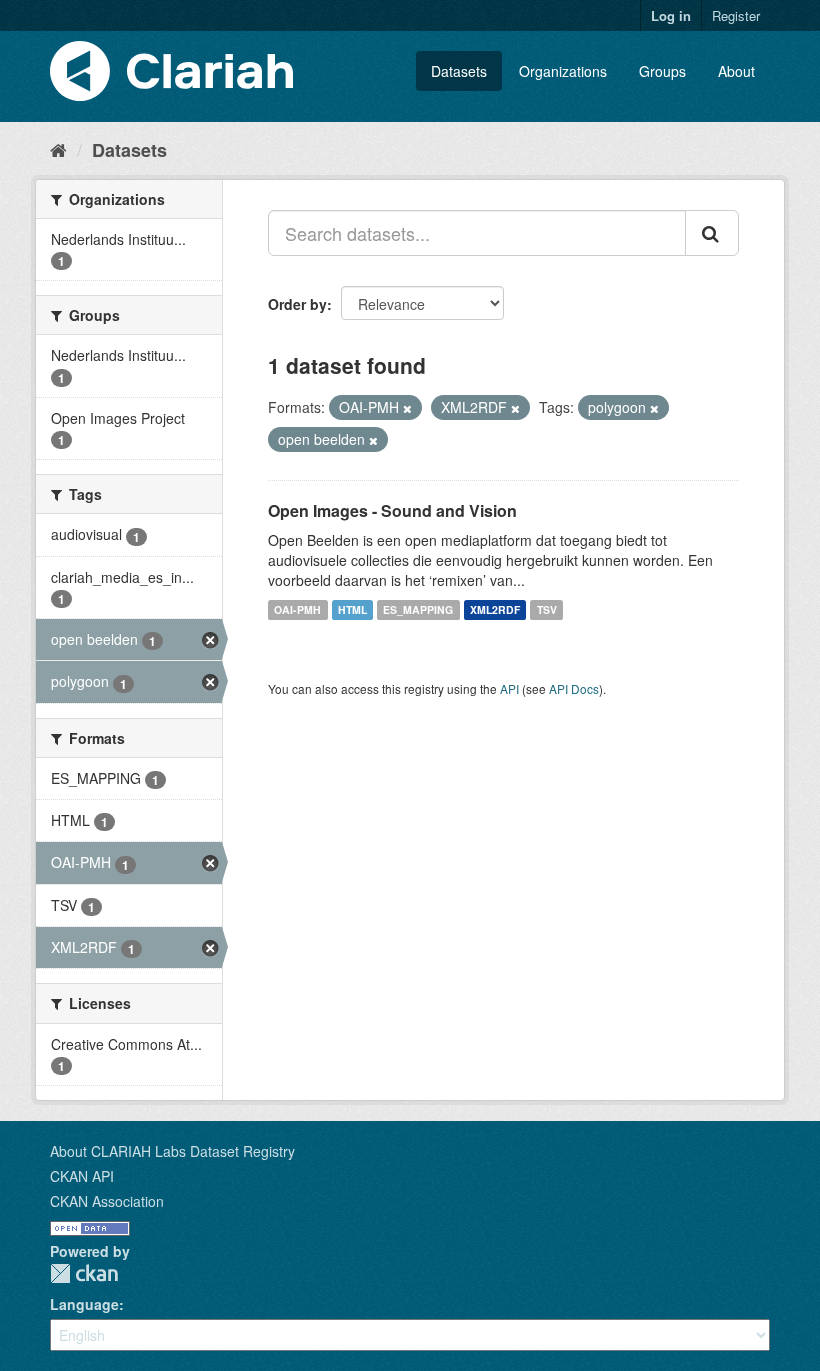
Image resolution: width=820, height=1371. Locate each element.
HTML (352, 609)
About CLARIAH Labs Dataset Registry (172, 1151)
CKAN (84, 1273)
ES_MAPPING (418, 609)
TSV (547, 609)
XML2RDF (495, 609)
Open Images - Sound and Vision (392, 510)
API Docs (574, 688)
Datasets (459, 71)
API (509, 688)
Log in (671, 15)
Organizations (563, 71)
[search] (712, 233)
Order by (297, 304)
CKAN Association (107, 1201)
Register (736, 15)
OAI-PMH (297, 609)
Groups (662, 71)
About (736, 71)
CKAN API (82, 1176)
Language (84, 1304)
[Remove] (407, 408)
